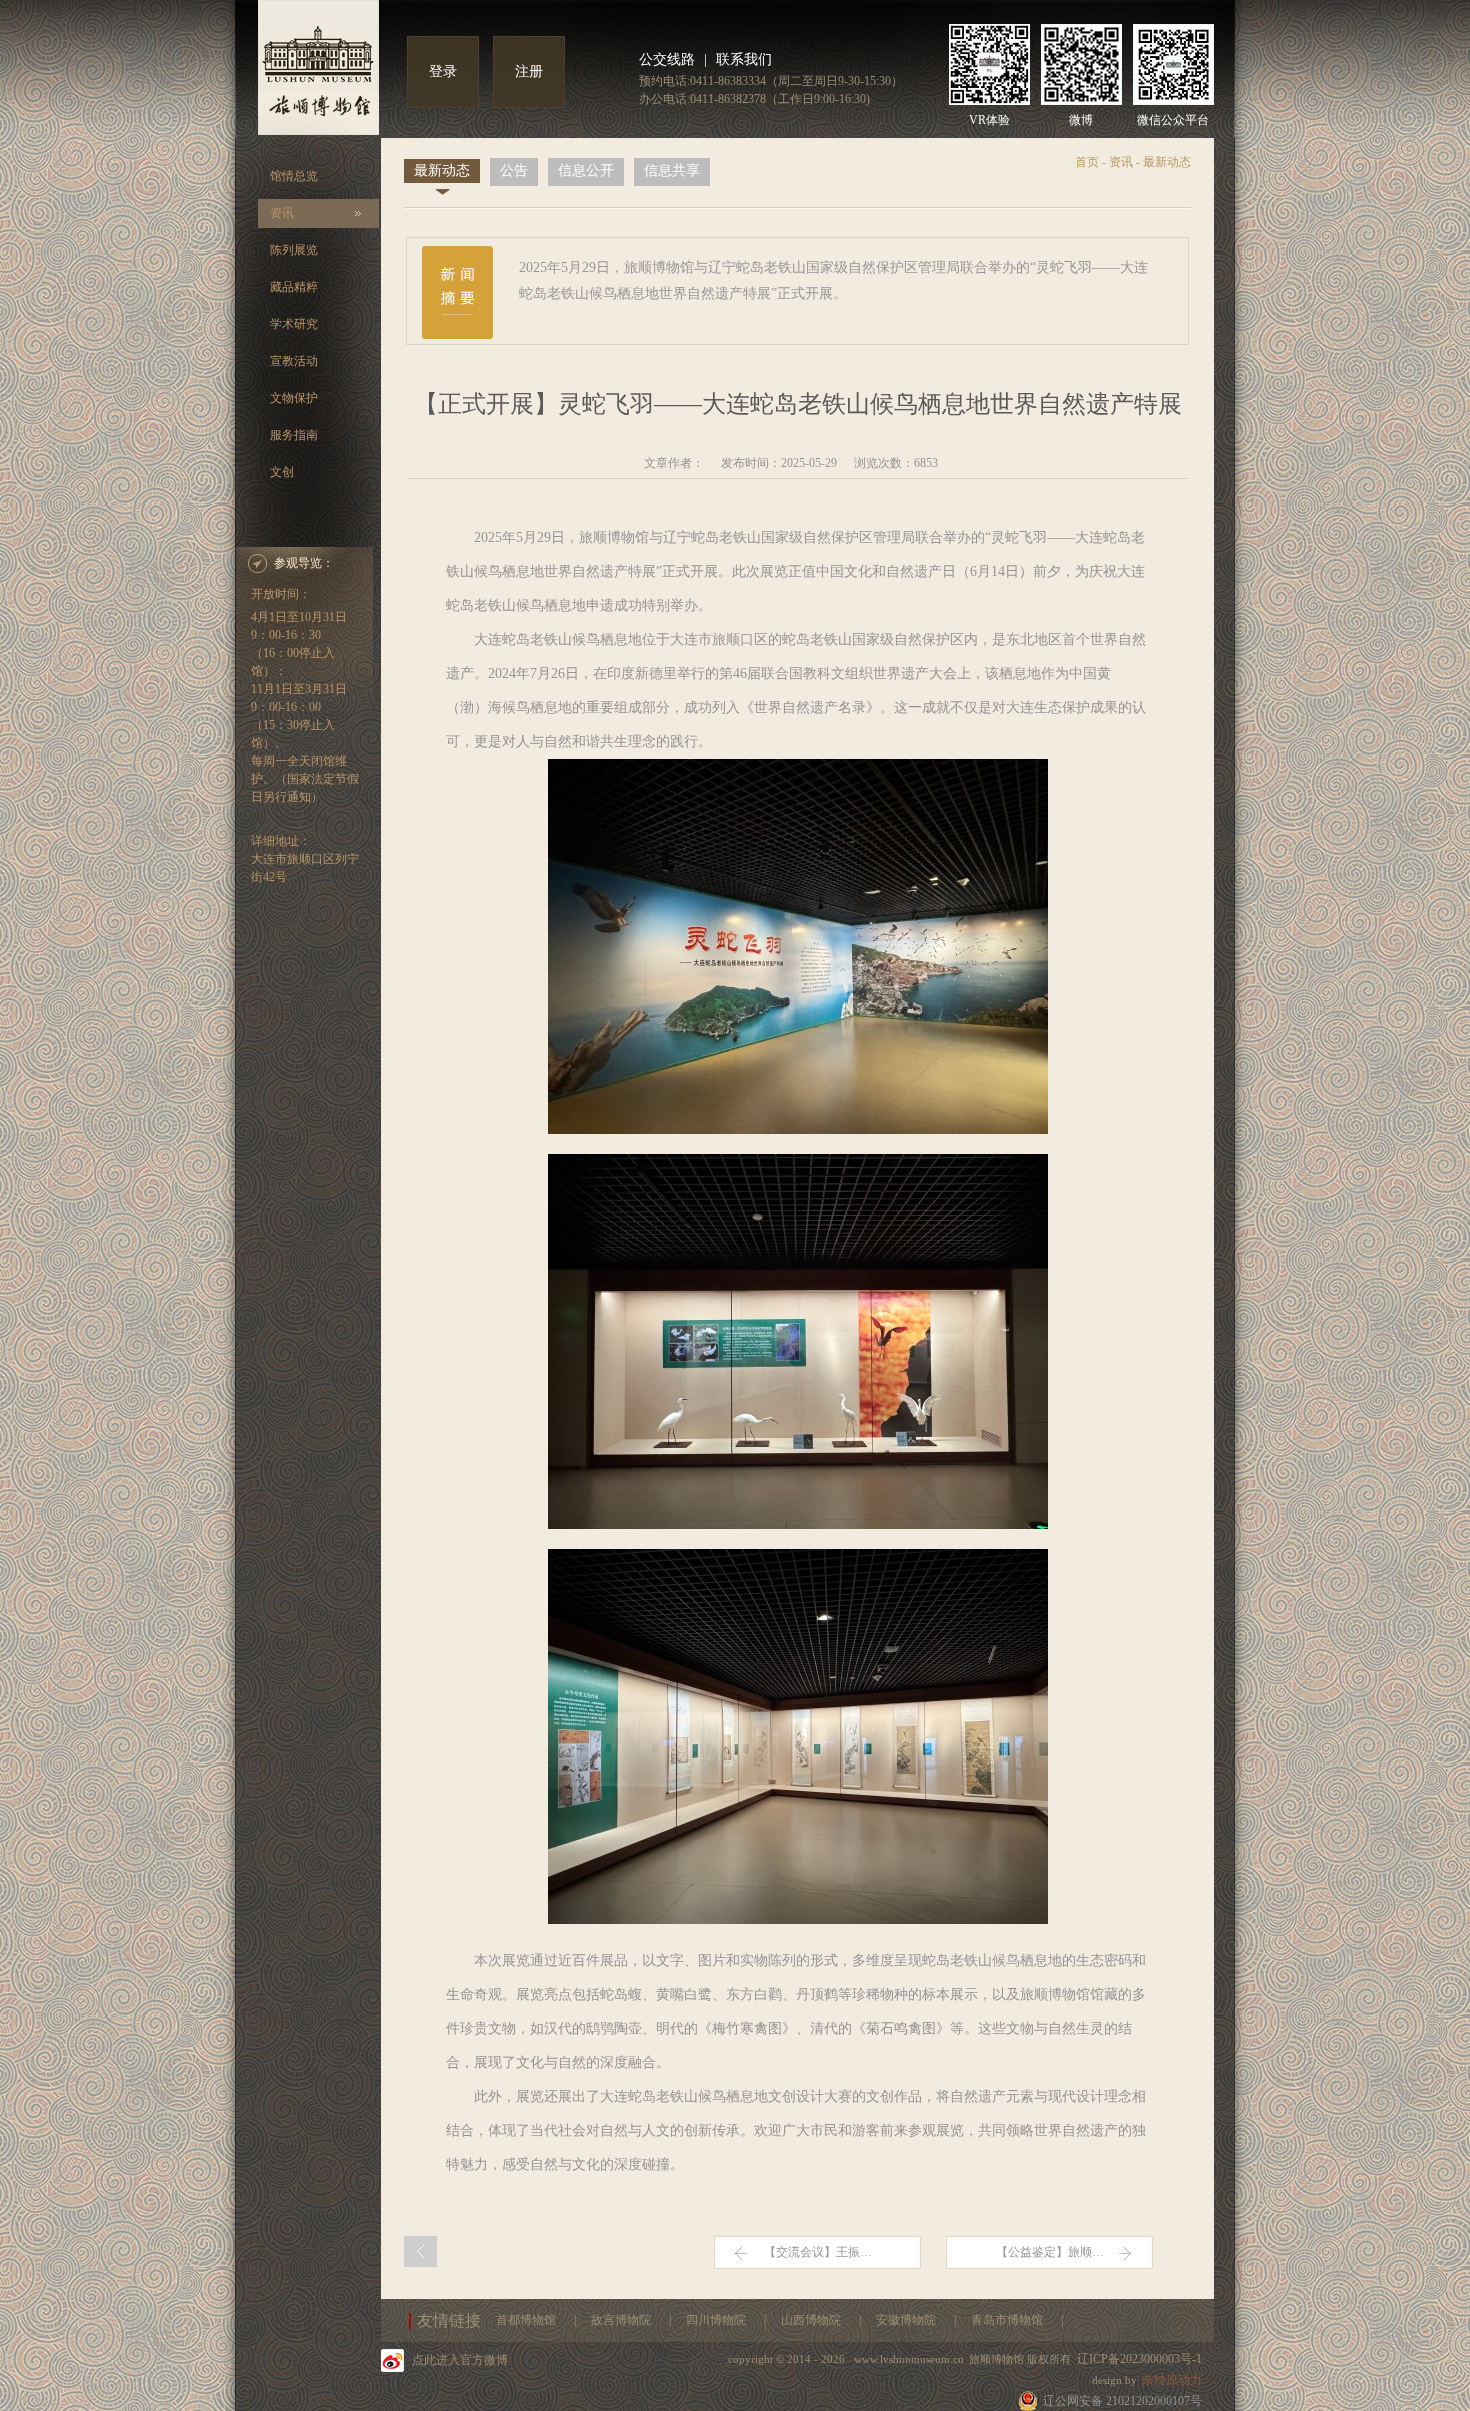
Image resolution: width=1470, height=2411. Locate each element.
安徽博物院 (907, 2320)
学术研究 (294, 324)
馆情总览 (294, 176)
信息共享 (672, 170)
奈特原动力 (1172, 2380)
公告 (514, 170)
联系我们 (744, 59)
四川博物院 (717, 2320)
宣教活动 (294, 361)
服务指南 (294, 435)
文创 (282, 472)
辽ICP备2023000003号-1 (1139, 2359)
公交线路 (667, 59)
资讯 (282, 213)
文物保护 (294, 398)
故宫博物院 (622, 2320)
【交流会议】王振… (818, 2252)
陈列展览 (294, 250)
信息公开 (586, 170)
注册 (529, 71)
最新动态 (442, 170)
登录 (443, 71)
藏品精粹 (294, 287)
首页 (1087, 162)
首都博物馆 (527, 2320)
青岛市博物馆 (1008, 2320)
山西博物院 (812, 2320)
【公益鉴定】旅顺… (1050, 2252)
